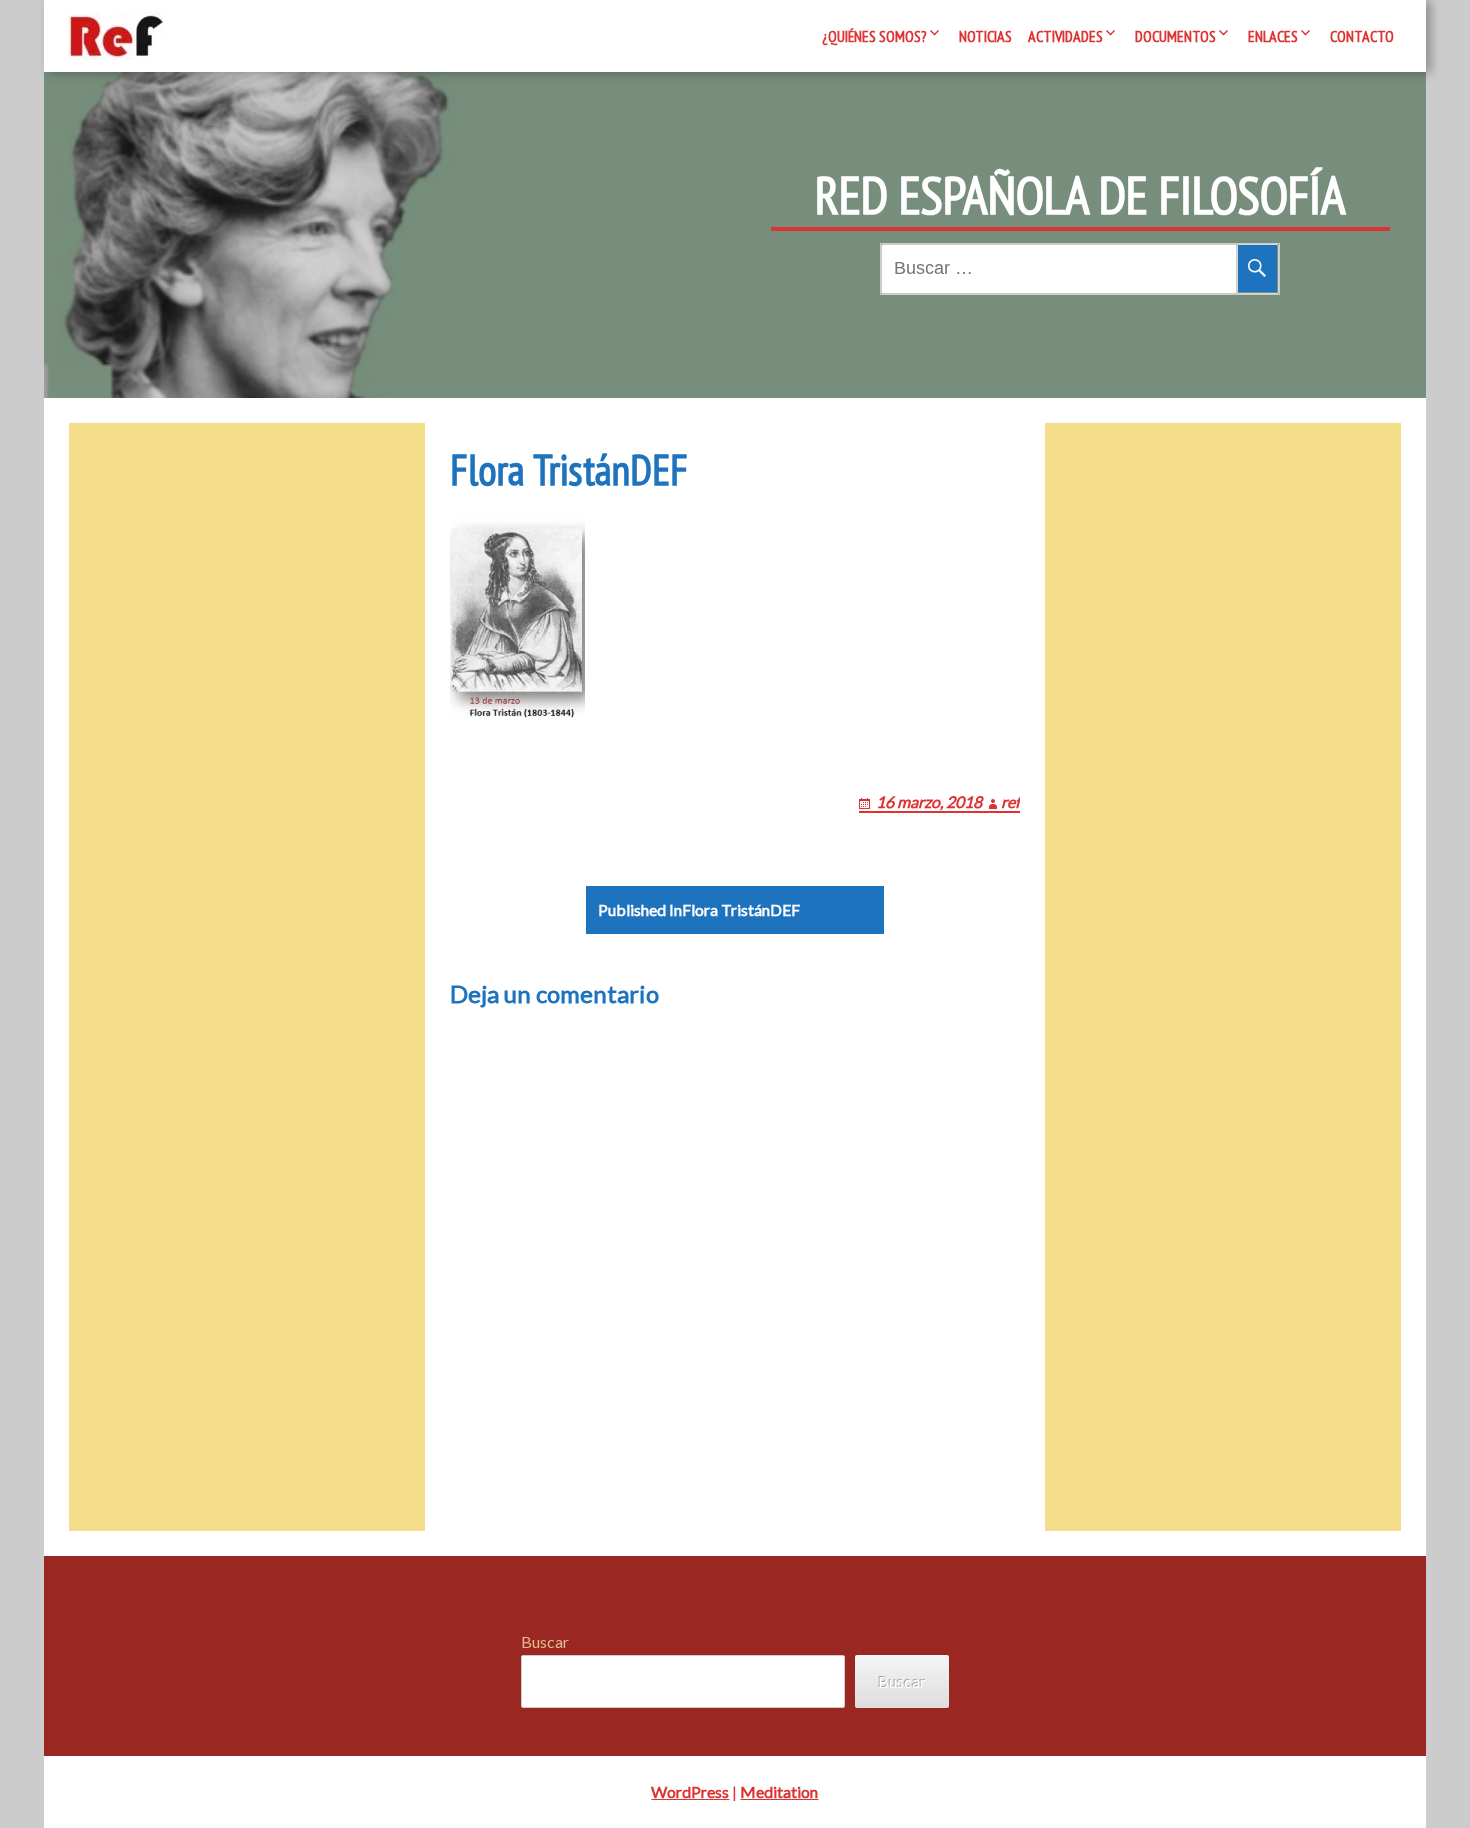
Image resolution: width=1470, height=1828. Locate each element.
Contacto (1362, 36)
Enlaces (1273, 36)
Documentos (1175, 36)
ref (1010, 801)
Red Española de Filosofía (1080, 195)
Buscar (545, 1641)
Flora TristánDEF (699, 909)
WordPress (690, 1791)
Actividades (1065, 36)
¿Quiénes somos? (874, 36)
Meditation (779, 1791)
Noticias (985, 36)
